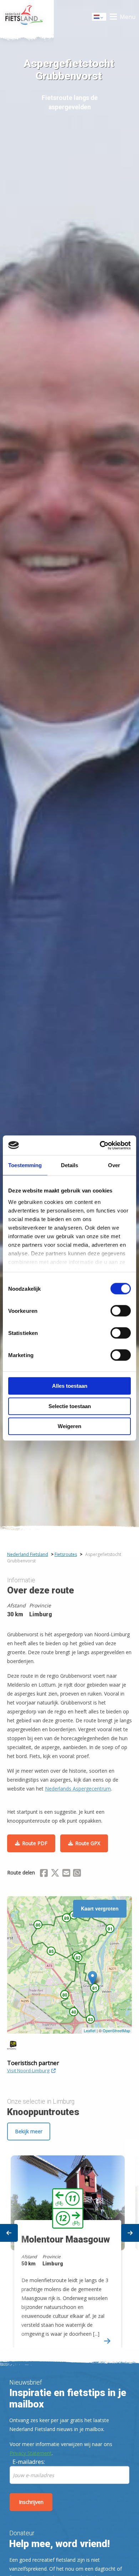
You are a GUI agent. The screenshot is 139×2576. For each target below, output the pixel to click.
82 (78, 1958)
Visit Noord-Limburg (28, 2070)
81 (95, 1988)
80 (65, 1995)
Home (27, 17)
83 (91, 2019)
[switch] (121, 1314)
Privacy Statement (31, 2453)
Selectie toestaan (70, 1406)
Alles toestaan (70, 1386)
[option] (69, 2245)
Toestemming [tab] (25, 1165)
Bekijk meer (29, 2131)
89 (67, 1918)
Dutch (99, 19)
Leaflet (90, 2030)
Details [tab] (69, 1165)
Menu (128, 17)
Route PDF (35, 1843)
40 (74, 2012)
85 (51, 1951)
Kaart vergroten (100, 1908)
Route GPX (88, 1843)
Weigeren (69, 1426)
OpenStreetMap (116, 2030)
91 (110, 1929)
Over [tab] (114, 1165)
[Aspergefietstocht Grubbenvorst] (92, 1978)
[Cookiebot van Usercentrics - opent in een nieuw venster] (100, 1145)
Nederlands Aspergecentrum (78, 1789)
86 (38, 1925)
